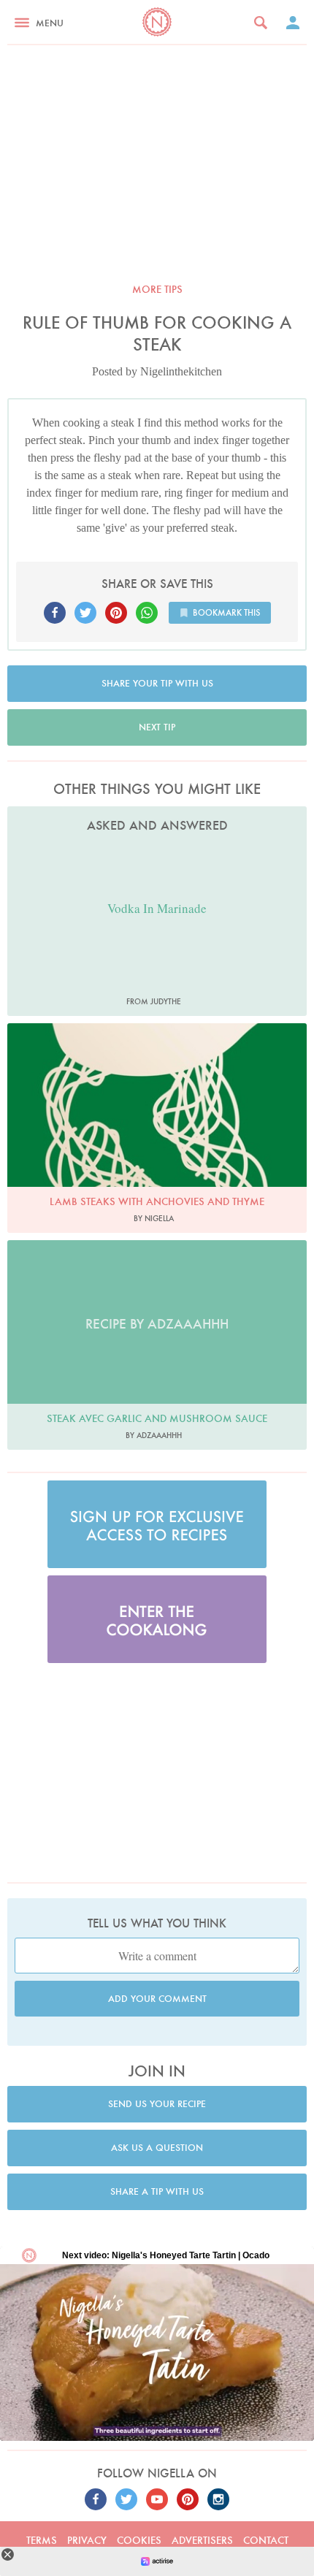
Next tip (157, 727)
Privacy (87, 2540)
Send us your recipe (157, 2104)
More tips (157, 289)
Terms (42, 2540)
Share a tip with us (157, 2191)
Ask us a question (157, 2148)
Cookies (139, 2540)
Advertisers (202, 2540)
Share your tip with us (157, 683)
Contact (266, 2540)
